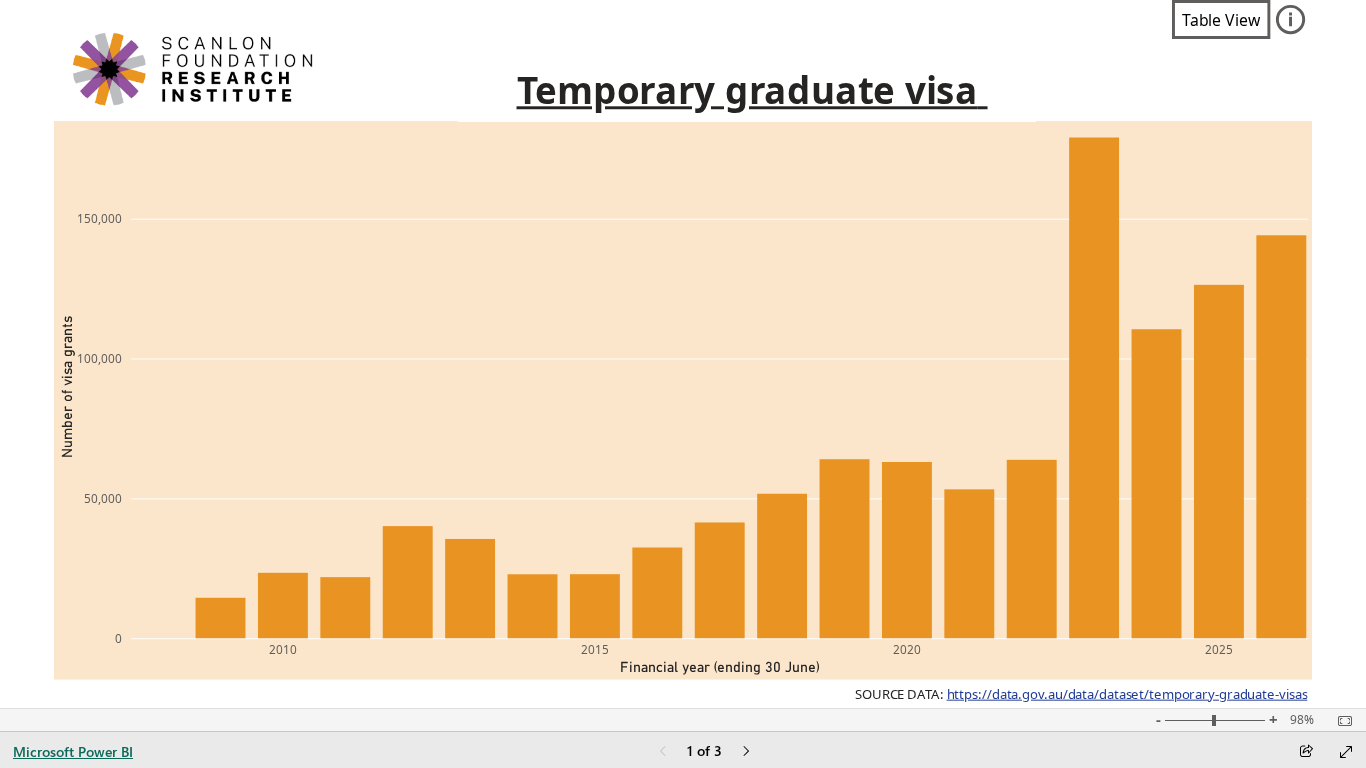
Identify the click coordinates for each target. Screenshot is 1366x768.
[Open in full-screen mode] (1346, 752)
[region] (683, 354)
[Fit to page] (1340, 721)
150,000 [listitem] (99, 218)
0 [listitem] (118, 638)
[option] (220, 618)
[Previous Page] (663, 752)
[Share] (1306, 752)
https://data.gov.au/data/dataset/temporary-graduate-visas (1126, 694)
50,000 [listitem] (103, 498)
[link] (1221, 19)
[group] (747, 90)
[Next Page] (746, 752)
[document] (747, 91)
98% (1302, 720)
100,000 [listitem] (99, 358)
